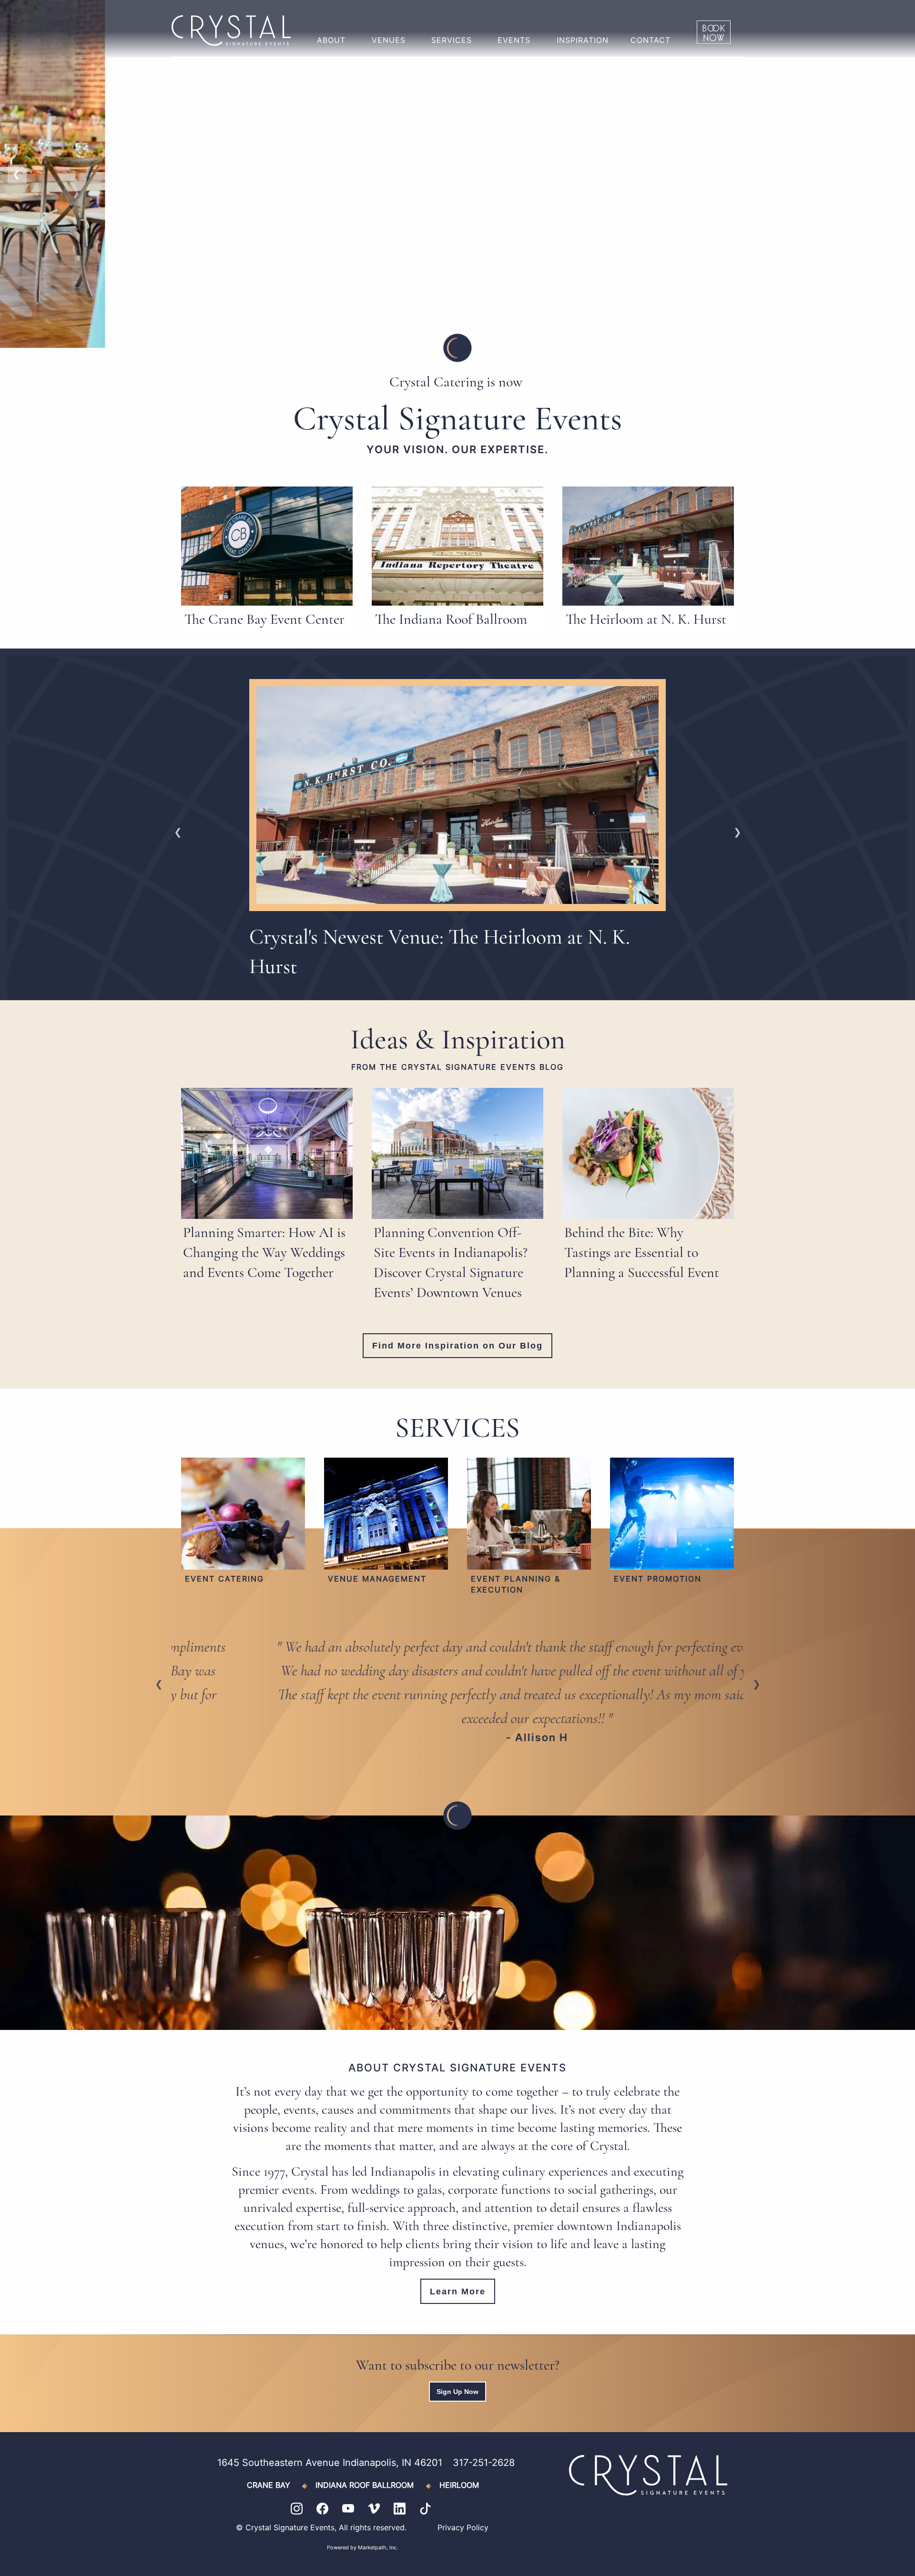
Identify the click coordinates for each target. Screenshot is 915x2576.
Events (514, 40)
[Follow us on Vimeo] (381, 2508)
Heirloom (459, 2485)
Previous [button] (17, 174)
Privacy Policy (463, 2527)
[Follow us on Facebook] (329, 2508)
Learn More (458, 2292)
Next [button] (898, 174)
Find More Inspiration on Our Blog (457, 1346)
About (331, 40)
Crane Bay (269, 2485)
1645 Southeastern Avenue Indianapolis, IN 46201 (330, 2463)
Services (452, 40)
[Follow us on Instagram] (304, 2508)
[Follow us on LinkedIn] (407, 2508)
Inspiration (583, 40)
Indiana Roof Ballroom (365, 2485)
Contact (651, 40)
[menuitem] (333, 32)
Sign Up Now (457, 2392)
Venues (389, 40)
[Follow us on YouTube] (355, 2508)
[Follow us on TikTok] (425, 2508)
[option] (457, 174)
